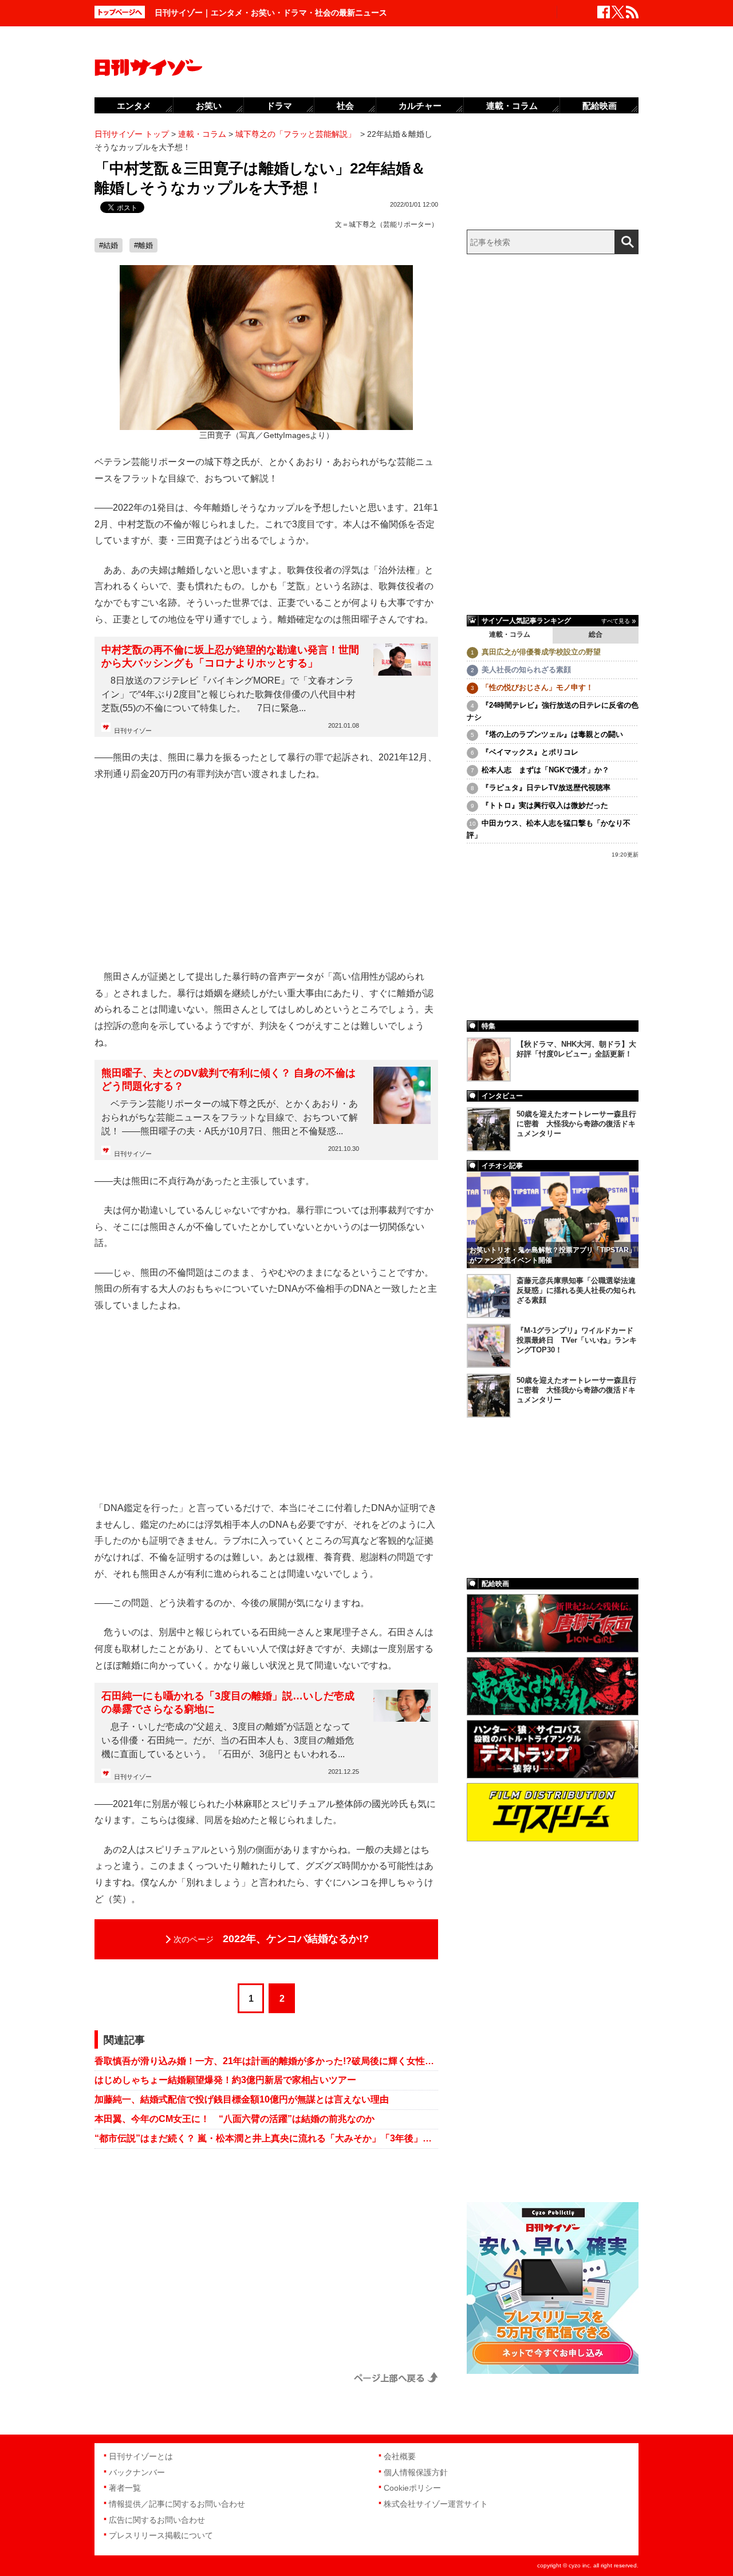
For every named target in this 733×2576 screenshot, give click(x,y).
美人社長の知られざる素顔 (526, 670)
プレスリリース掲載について (161, 2535)
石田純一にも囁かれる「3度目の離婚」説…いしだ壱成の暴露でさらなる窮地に (228, 1703)
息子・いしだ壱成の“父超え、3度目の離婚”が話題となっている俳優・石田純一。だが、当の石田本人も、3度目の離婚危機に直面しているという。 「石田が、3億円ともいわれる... (228, 1740)
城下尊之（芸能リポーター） (393, 224)
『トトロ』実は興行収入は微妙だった (545, 805)
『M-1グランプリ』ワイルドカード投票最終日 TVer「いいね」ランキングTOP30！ (577, 1340)
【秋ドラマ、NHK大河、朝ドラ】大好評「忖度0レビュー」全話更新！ (576, 1049)
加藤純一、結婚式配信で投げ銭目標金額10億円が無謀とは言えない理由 (242, 2099)
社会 (345, 106)
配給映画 (600, 106)
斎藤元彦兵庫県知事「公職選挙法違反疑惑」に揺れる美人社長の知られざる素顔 (576, 1290)
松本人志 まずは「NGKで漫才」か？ (545, 770)
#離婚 (143, 245)
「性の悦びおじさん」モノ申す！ (537, 687)
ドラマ (279, 106)
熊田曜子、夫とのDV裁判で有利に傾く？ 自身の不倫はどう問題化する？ (228, 1080)
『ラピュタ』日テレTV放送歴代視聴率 (546, 788)
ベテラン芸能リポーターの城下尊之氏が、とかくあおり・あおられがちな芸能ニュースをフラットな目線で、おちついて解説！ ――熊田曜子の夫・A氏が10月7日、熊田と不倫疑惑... (230, 1117)
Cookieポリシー (412, 2488)
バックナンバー (137, 2472)
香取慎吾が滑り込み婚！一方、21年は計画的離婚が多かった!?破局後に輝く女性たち (266, 2061)
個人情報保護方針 (416, 2472)
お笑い (209, 106)
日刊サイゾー (133, 731)
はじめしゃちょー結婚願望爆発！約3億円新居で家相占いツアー (225, 2080)
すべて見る (616, 621)
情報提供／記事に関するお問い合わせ (177, 2504)
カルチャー (420, 106)
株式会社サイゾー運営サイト (436, 2504)
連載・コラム (510, 634)
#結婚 (109, 245)
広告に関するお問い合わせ (157, 2520)
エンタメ (134, 106)
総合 (596, 634)
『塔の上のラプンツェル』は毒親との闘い (552, 734)
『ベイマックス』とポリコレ (530, 752)
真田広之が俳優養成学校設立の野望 (541, 652)
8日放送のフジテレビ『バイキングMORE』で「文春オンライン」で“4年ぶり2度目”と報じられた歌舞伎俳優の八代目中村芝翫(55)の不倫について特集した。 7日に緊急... (228, 694)
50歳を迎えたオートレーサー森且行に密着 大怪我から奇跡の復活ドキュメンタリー (576, 1124)
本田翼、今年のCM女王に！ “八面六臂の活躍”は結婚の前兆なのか (235, 2119)
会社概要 (400, 2456)
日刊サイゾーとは (141, 2456)
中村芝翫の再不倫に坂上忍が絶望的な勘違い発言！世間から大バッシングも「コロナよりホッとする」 (230, 656)
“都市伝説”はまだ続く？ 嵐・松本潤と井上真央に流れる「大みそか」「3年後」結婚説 (266, 2138)
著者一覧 (125, 2488)
